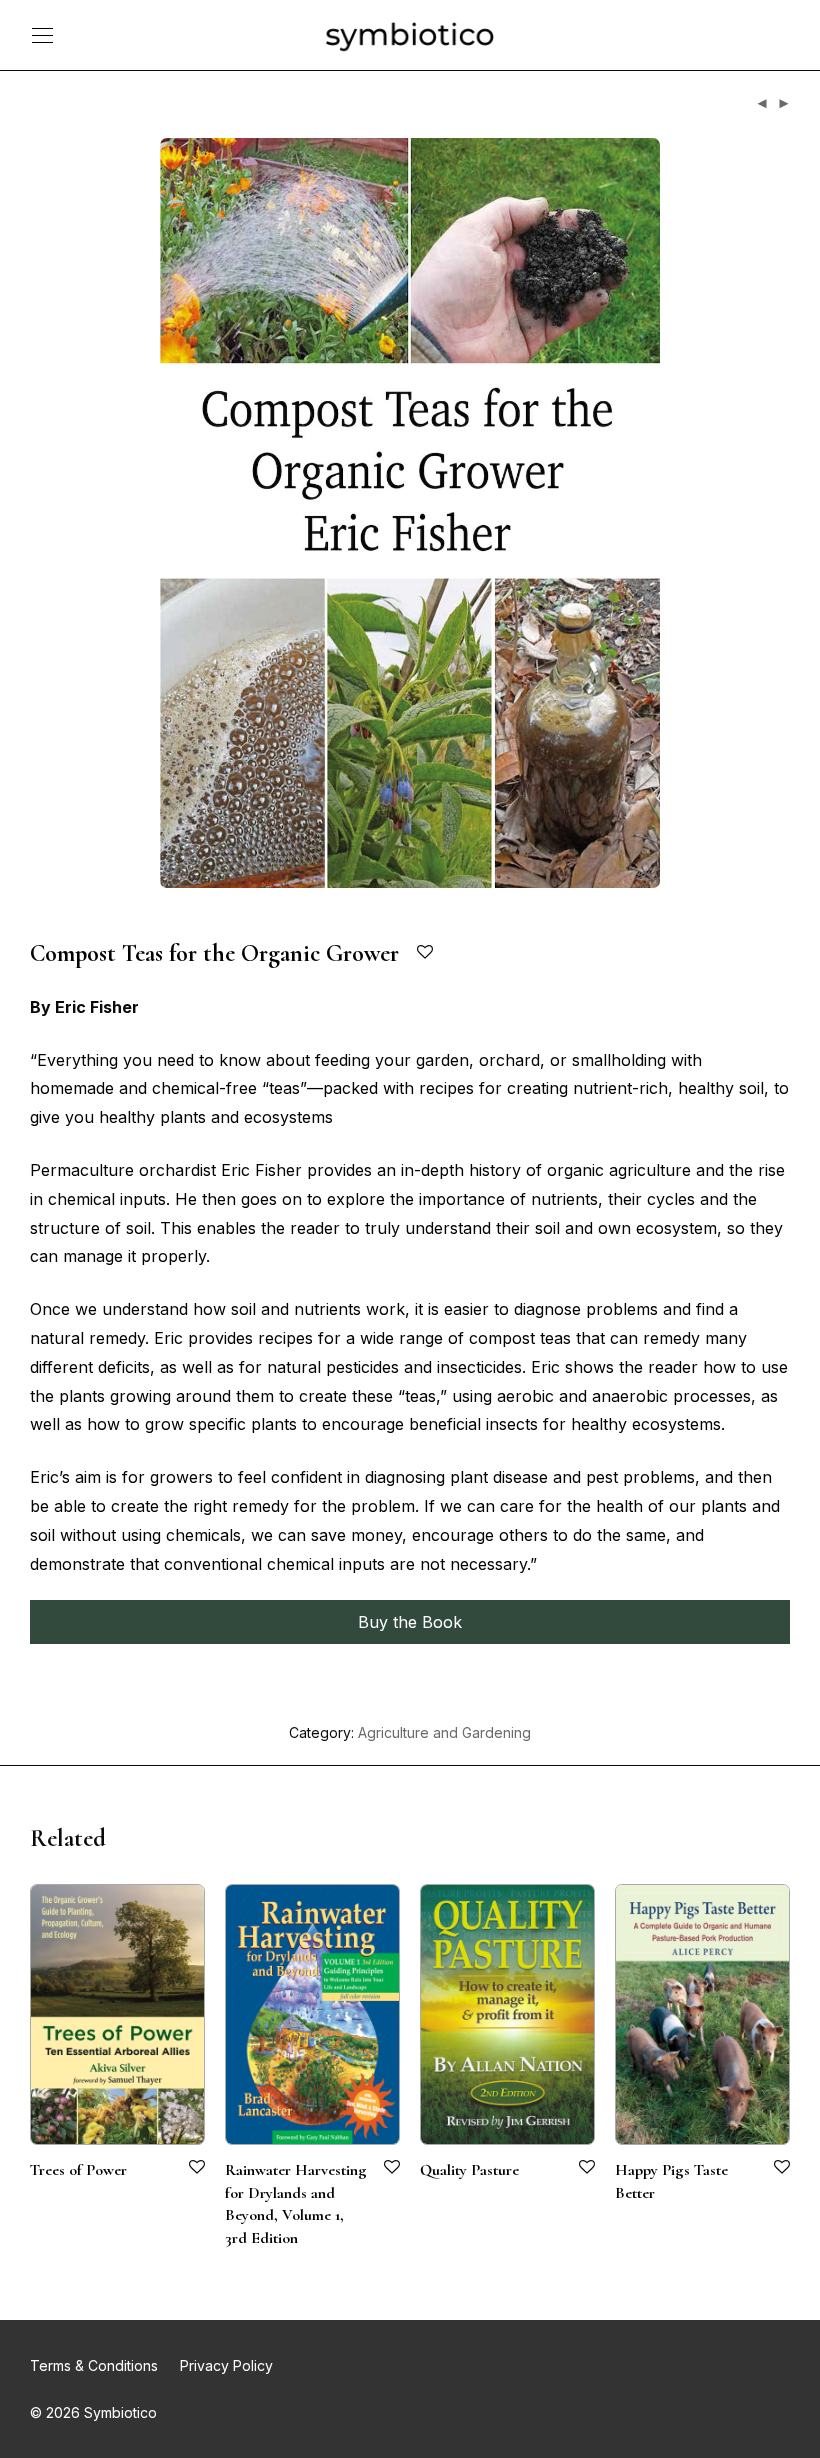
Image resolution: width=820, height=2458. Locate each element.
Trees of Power (78, 2170)
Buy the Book (410, 1622)
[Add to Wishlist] (426, 952)
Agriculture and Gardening (444, 1732)
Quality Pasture (469, 2170)
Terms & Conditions (94, 2365)
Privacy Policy (226, 2365)
